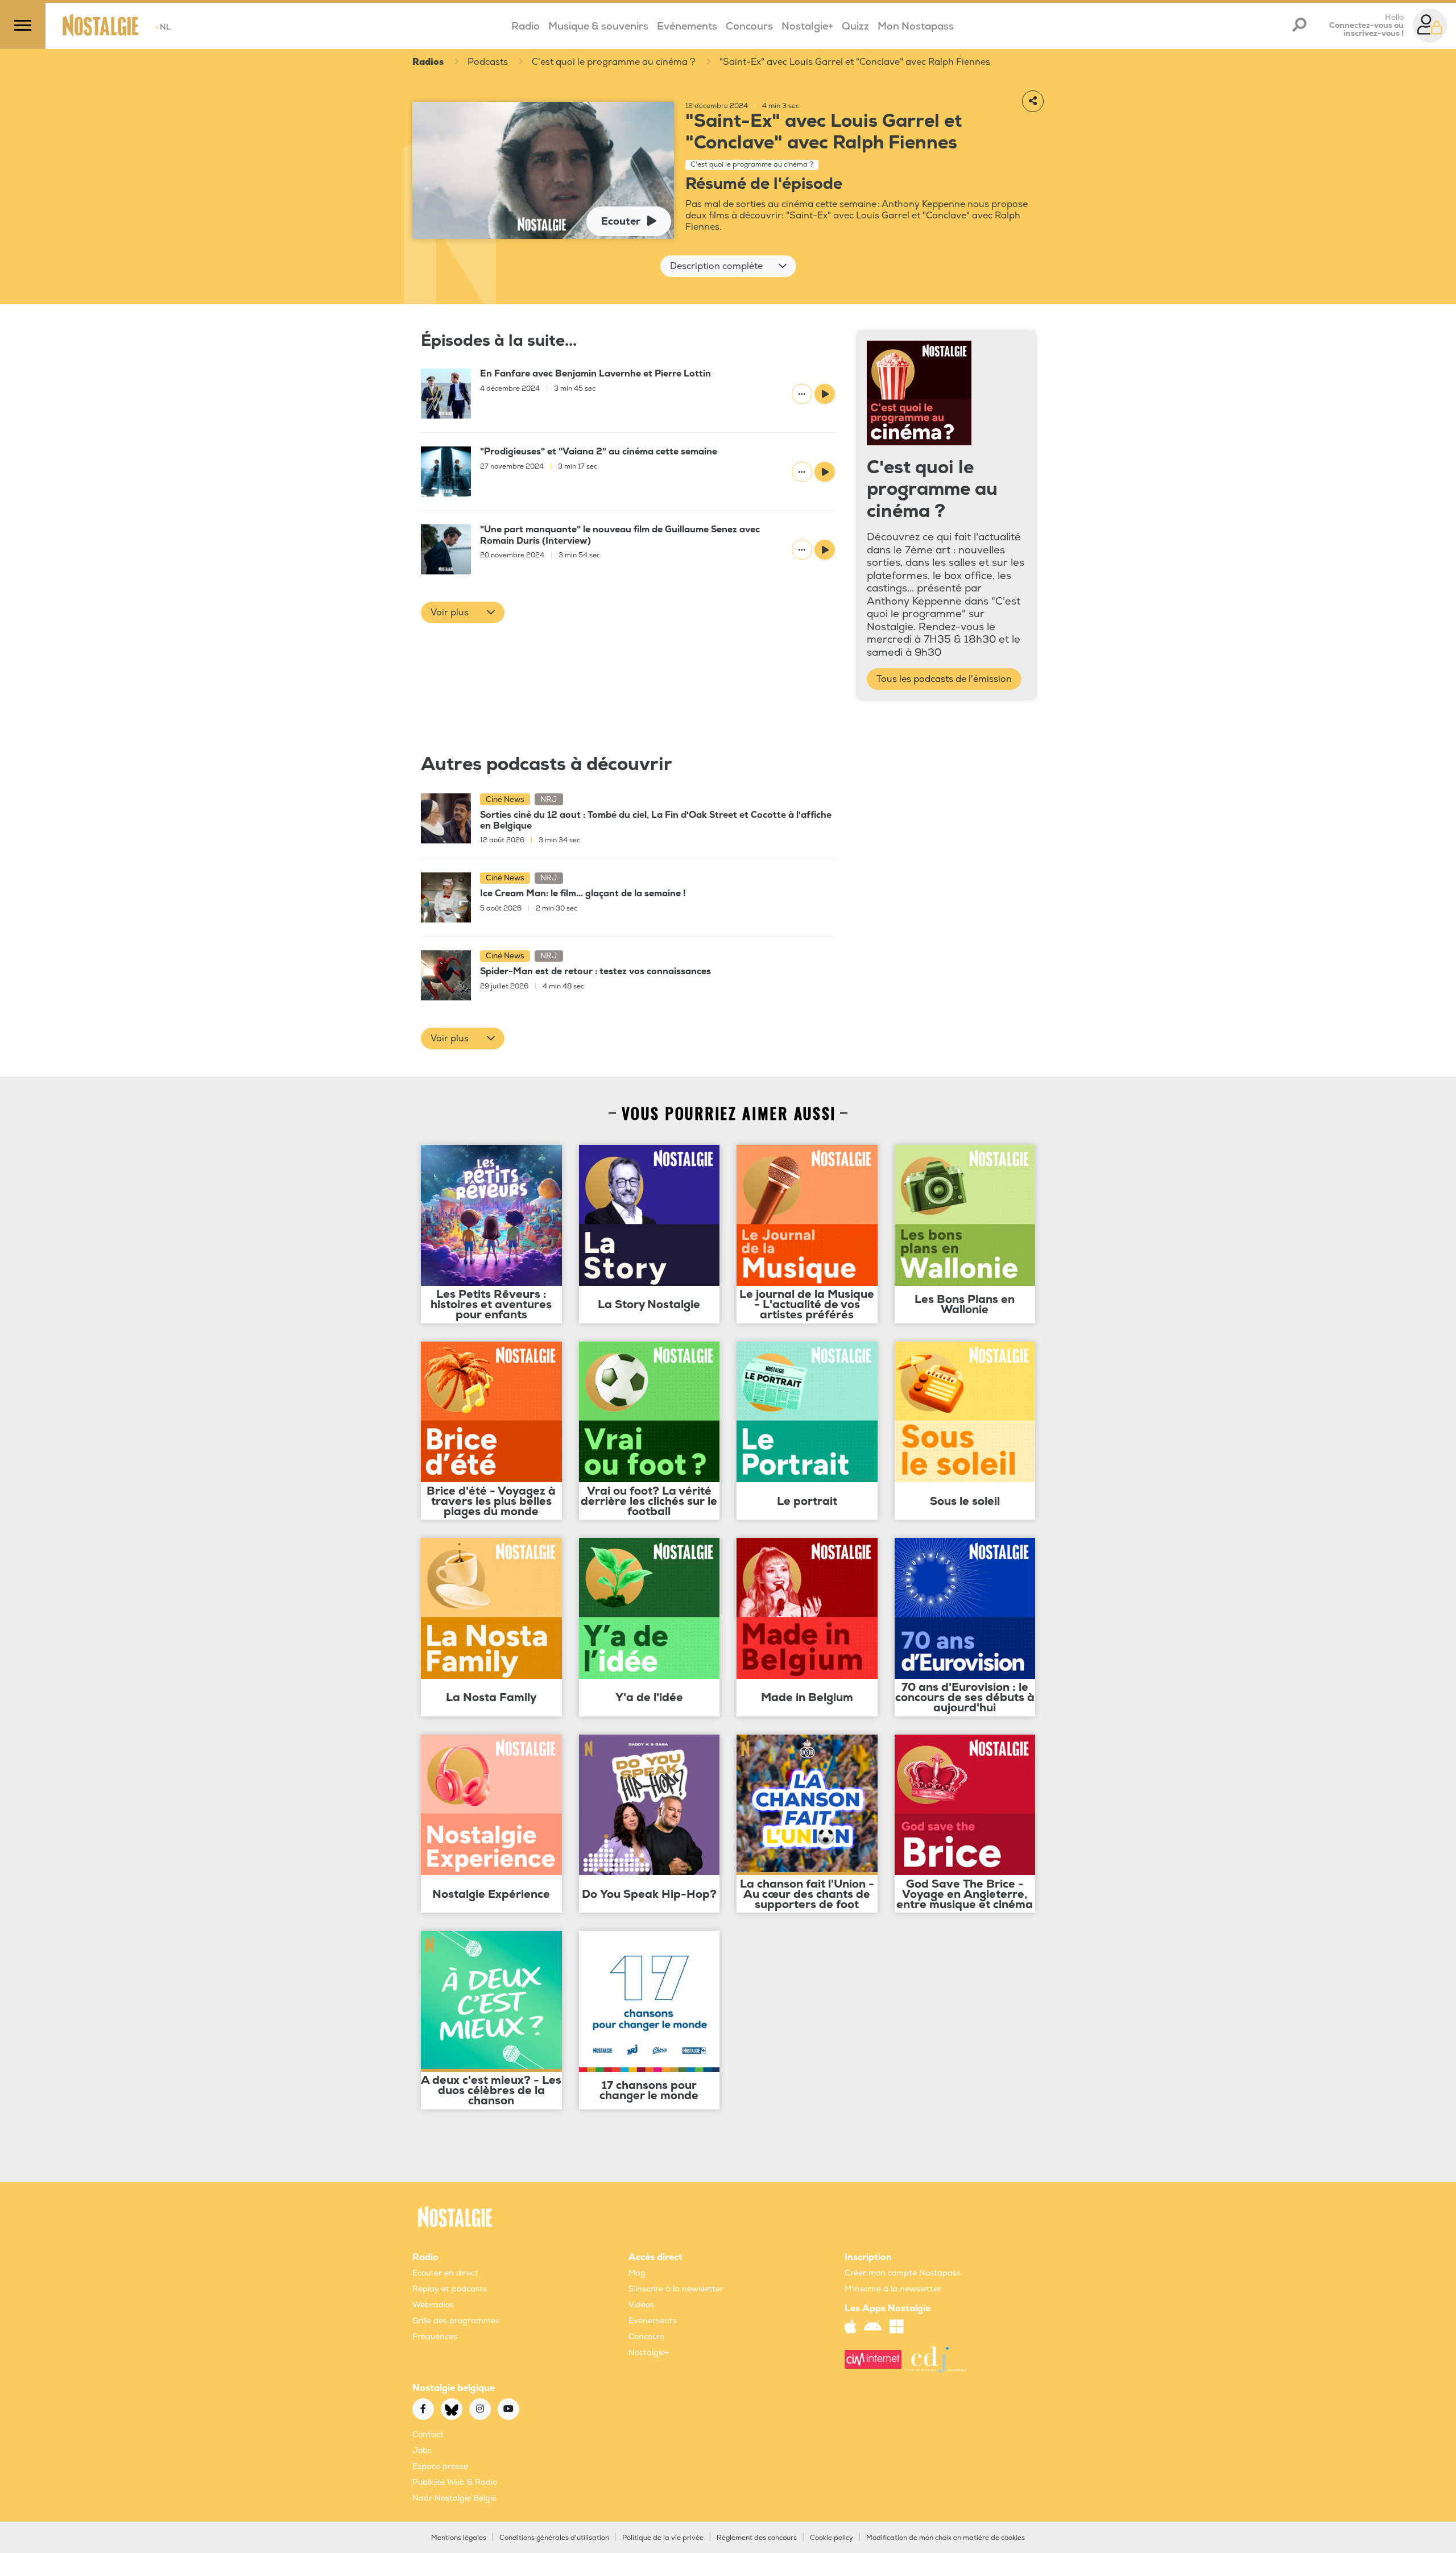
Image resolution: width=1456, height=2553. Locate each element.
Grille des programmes (456, 2321)
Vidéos (641, 2305)
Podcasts (488, 62)
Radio (526, 26)
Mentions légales (459, 2538)
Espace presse (440, 2466)
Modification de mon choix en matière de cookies (946, 2538)
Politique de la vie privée (663, 2538)
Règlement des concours (757, 2538)
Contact (428, 2434)
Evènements (653, 2321)
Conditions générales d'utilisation (554, 2538)
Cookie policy (832, 2538)
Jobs (422, 2450)
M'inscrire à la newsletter (893, 2289)
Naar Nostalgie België (454, 2498)
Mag (637, 2273)
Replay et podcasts (450, 2289)
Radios (428, 62)
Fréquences (435, 2337)
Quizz (855, 26)
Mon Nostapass (916, 26)
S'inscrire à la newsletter (676, 2289)
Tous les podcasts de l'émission (944, 679)
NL (163, 27)
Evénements (687, 26)
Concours (749, 26)
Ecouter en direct (445, 2273)
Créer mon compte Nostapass (903, 2273)
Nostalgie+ (807, 26)
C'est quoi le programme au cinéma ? (614, 62)
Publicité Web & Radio (455, 2482)
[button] (728, 266)
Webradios (433, 2305)
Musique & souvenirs (598, 26)
